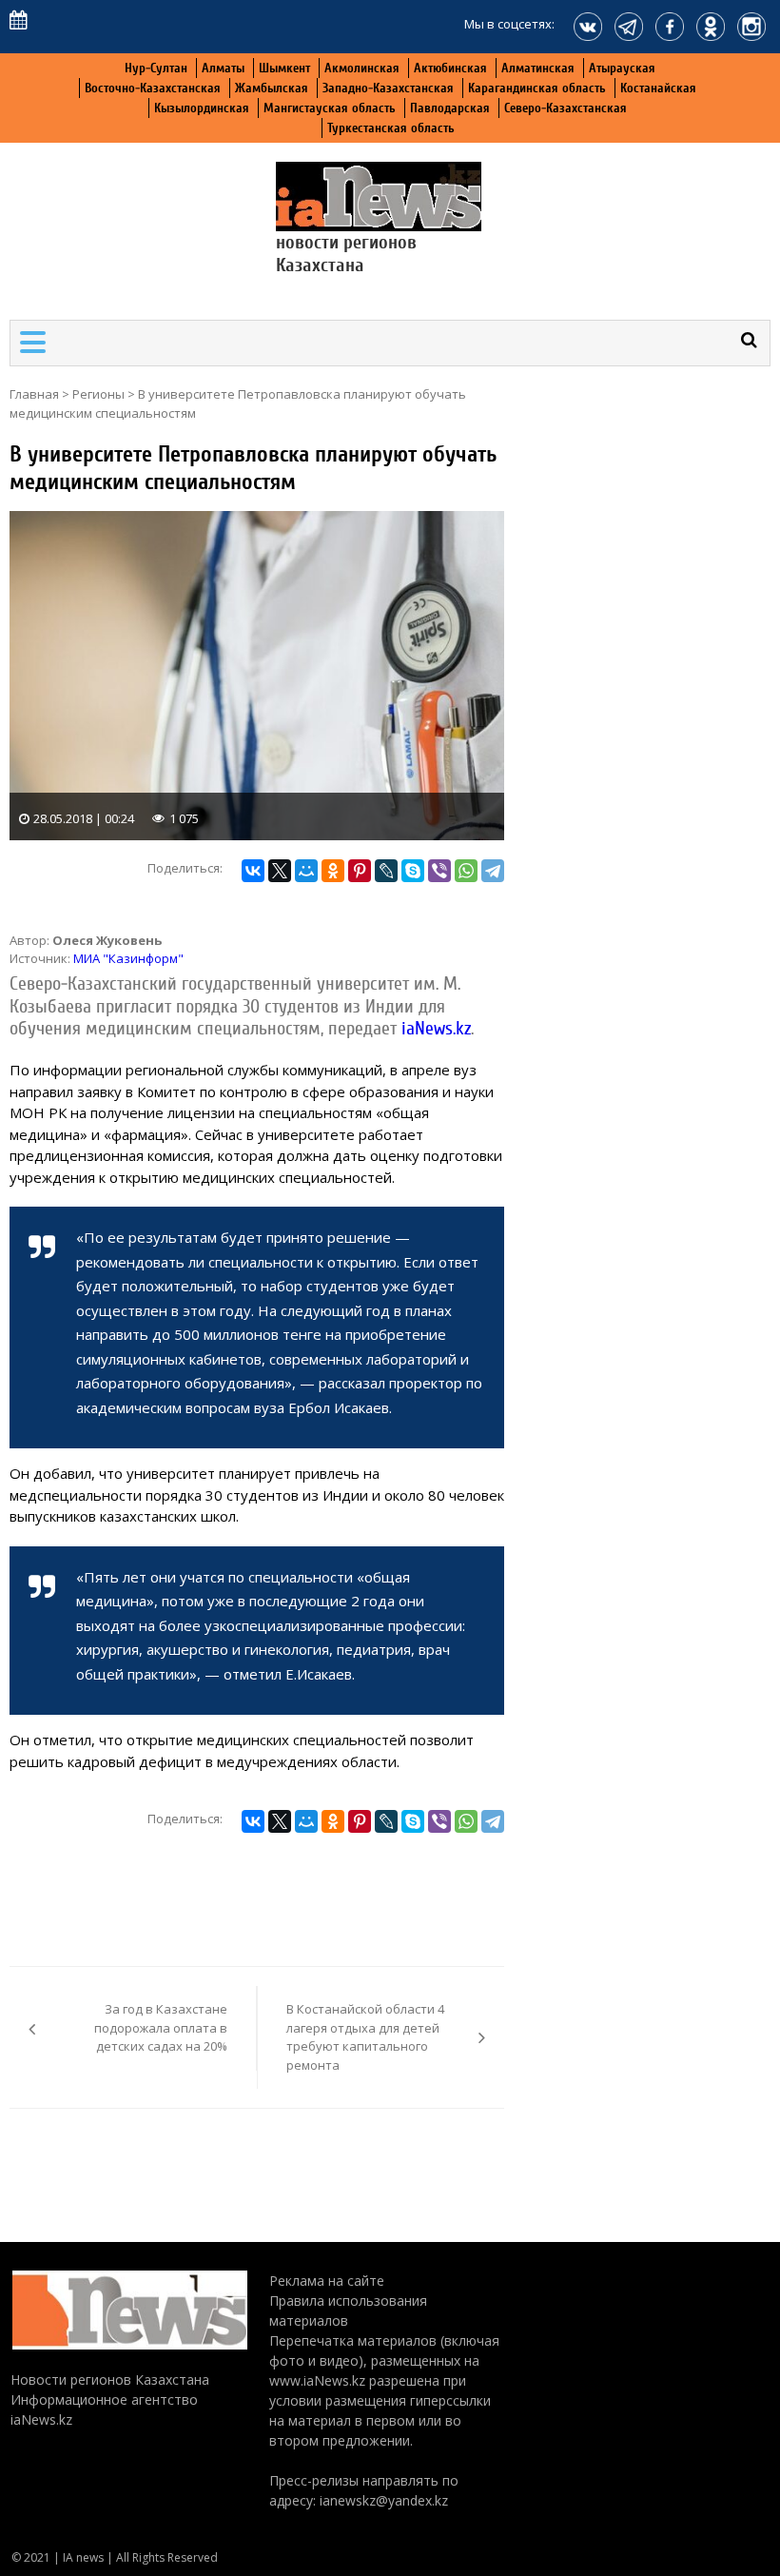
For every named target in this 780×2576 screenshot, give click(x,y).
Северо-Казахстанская (565, 108)
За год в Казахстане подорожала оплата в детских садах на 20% (161, 2027)
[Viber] (439, 871)
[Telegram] (493, 871)
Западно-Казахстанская (388, 88)
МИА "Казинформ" (128, 958)
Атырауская (622, 68)
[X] (280, 871)
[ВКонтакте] (253, 871)
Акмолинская (362, 68)
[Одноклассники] (333, 871)
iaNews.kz (434, 1029)
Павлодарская (450, 108)
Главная (34, 394)
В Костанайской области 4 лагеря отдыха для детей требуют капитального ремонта (365, 2037)
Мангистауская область (330, 108)
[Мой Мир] (306, 871)
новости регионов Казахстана (346, 254)
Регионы (98, 394)
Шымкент (284, 68)
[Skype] (413, 871)
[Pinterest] (360, 871)
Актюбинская (450, 68)
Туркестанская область (391, 128)
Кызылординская (202, 108)
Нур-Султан (156, 68)
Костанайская (658, 88)
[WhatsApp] (466, 871)
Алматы (223, 68)
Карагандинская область (537, 88)
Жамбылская (272, 88)
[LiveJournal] (386, 871)
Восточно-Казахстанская (153, 88)
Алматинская (538, 68)
